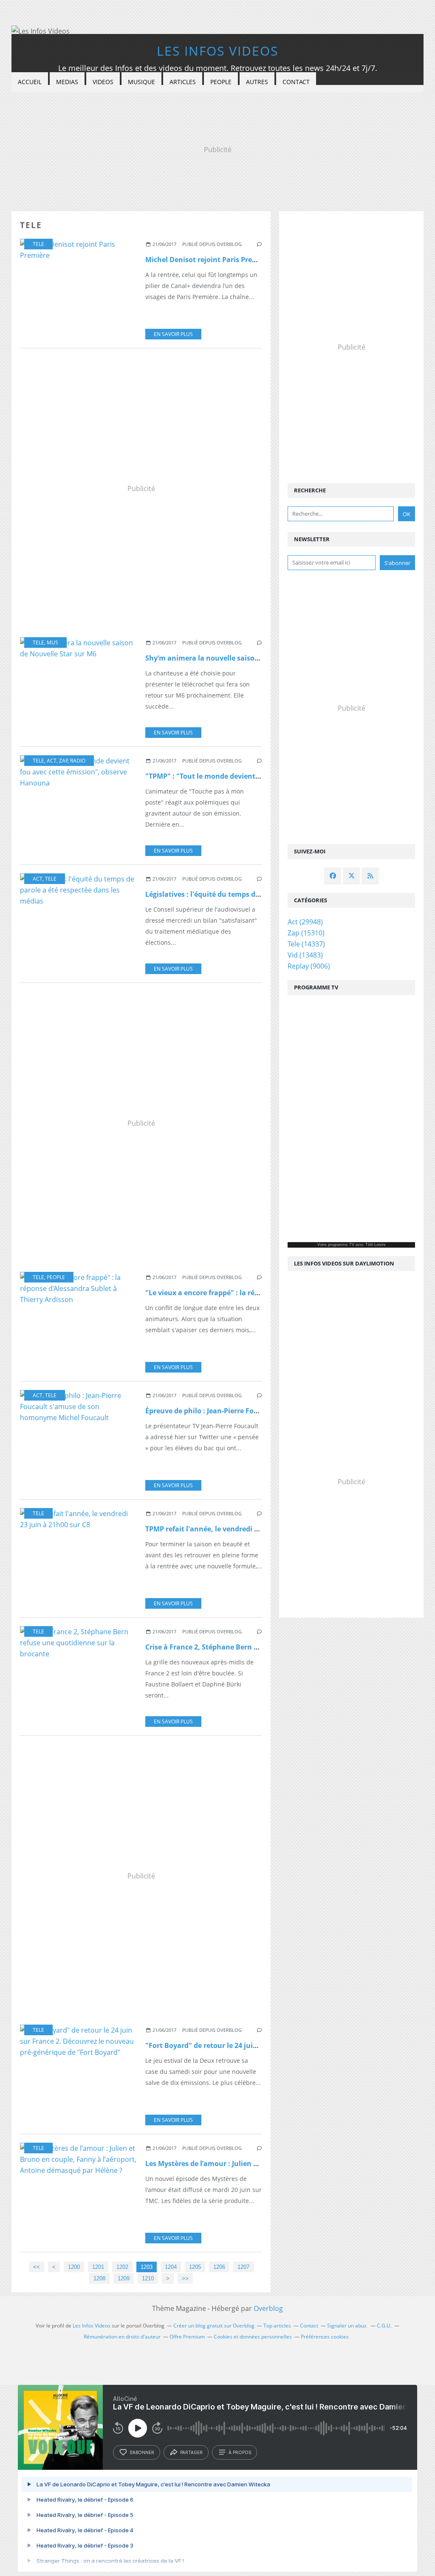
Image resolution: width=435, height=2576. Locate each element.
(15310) (306, 933)
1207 (243, 2267)
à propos (240, 2452)
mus (52, 643)
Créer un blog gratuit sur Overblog (214, 2326)
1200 (74, 2267)
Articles (183, 82)
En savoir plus (173, 334)
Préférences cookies (325, 2337)
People (221, 82)
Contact (296, 82)
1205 (195, 2267)
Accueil (30, 82)
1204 (171, 2267)
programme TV (341, 1245)
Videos (103, 82)
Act (52, 761)
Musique (141, 82)
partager (191, 2452)
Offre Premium (187, 2337)
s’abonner (142, 2452)
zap (64, 761)
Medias (67, 82)
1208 (99, 2278)
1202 (122, 2267)
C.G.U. (384, 2326)
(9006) (309, 966)
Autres (257, 82)
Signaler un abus (347, 2326)
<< (37, 2267)
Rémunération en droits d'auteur (122, 2337)
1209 (124, 2278)
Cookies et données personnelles (253, 2337)
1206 (219, 2267)
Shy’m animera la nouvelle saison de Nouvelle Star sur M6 (243, 658)
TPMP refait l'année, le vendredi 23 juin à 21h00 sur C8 (236, 1529)
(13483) (305, 955)
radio (78, 761)
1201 (98, 2267)
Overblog (268, 2308)
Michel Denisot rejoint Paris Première (208, 260)
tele (38, 244)
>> (185, 2278)
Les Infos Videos (217, 51)
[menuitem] (30, 82)
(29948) (305, 922)
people (56, 1277)
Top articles (277, 2326)
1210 (148, 2278)
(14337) (306, 944)
